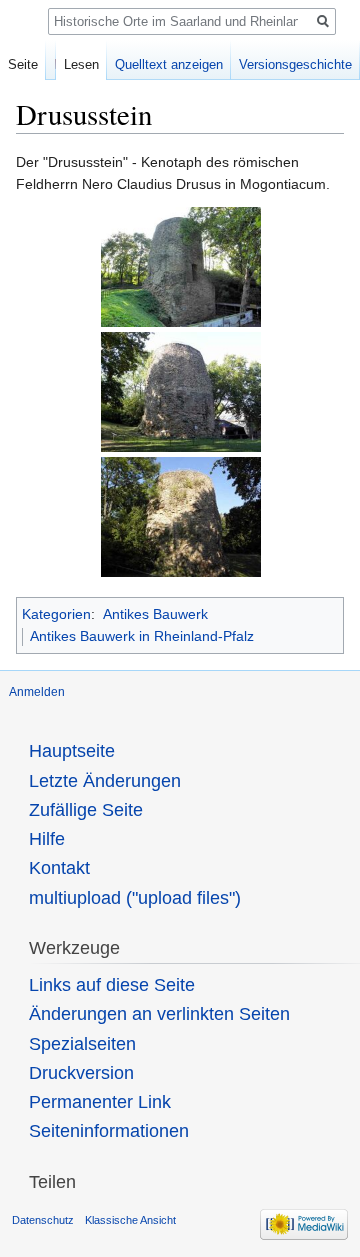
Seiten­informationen (109, 1131)
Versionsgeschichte (295, 64)
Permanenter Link (100, 1102)
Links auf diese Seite (112, 985)
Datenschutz (43, 1220)
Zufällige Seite (86, 810)
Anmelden (37, 692)
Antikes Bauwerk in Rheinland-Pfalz (142, 636)
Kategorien (56, 614)
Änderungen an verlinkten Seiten (159, 1014)
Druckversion (81, 1073)
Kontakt (59, 868)
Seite (23, 64)
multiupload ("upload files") (135, 898)
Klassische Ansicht (130, 1220)
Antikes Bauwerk (155, 614)
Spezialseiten (82, 1044)
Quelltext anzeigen (169, 64)
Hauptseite (72, 751)
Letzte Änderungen (105, 781)
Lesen (81, 64)
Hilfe (47, 839)
